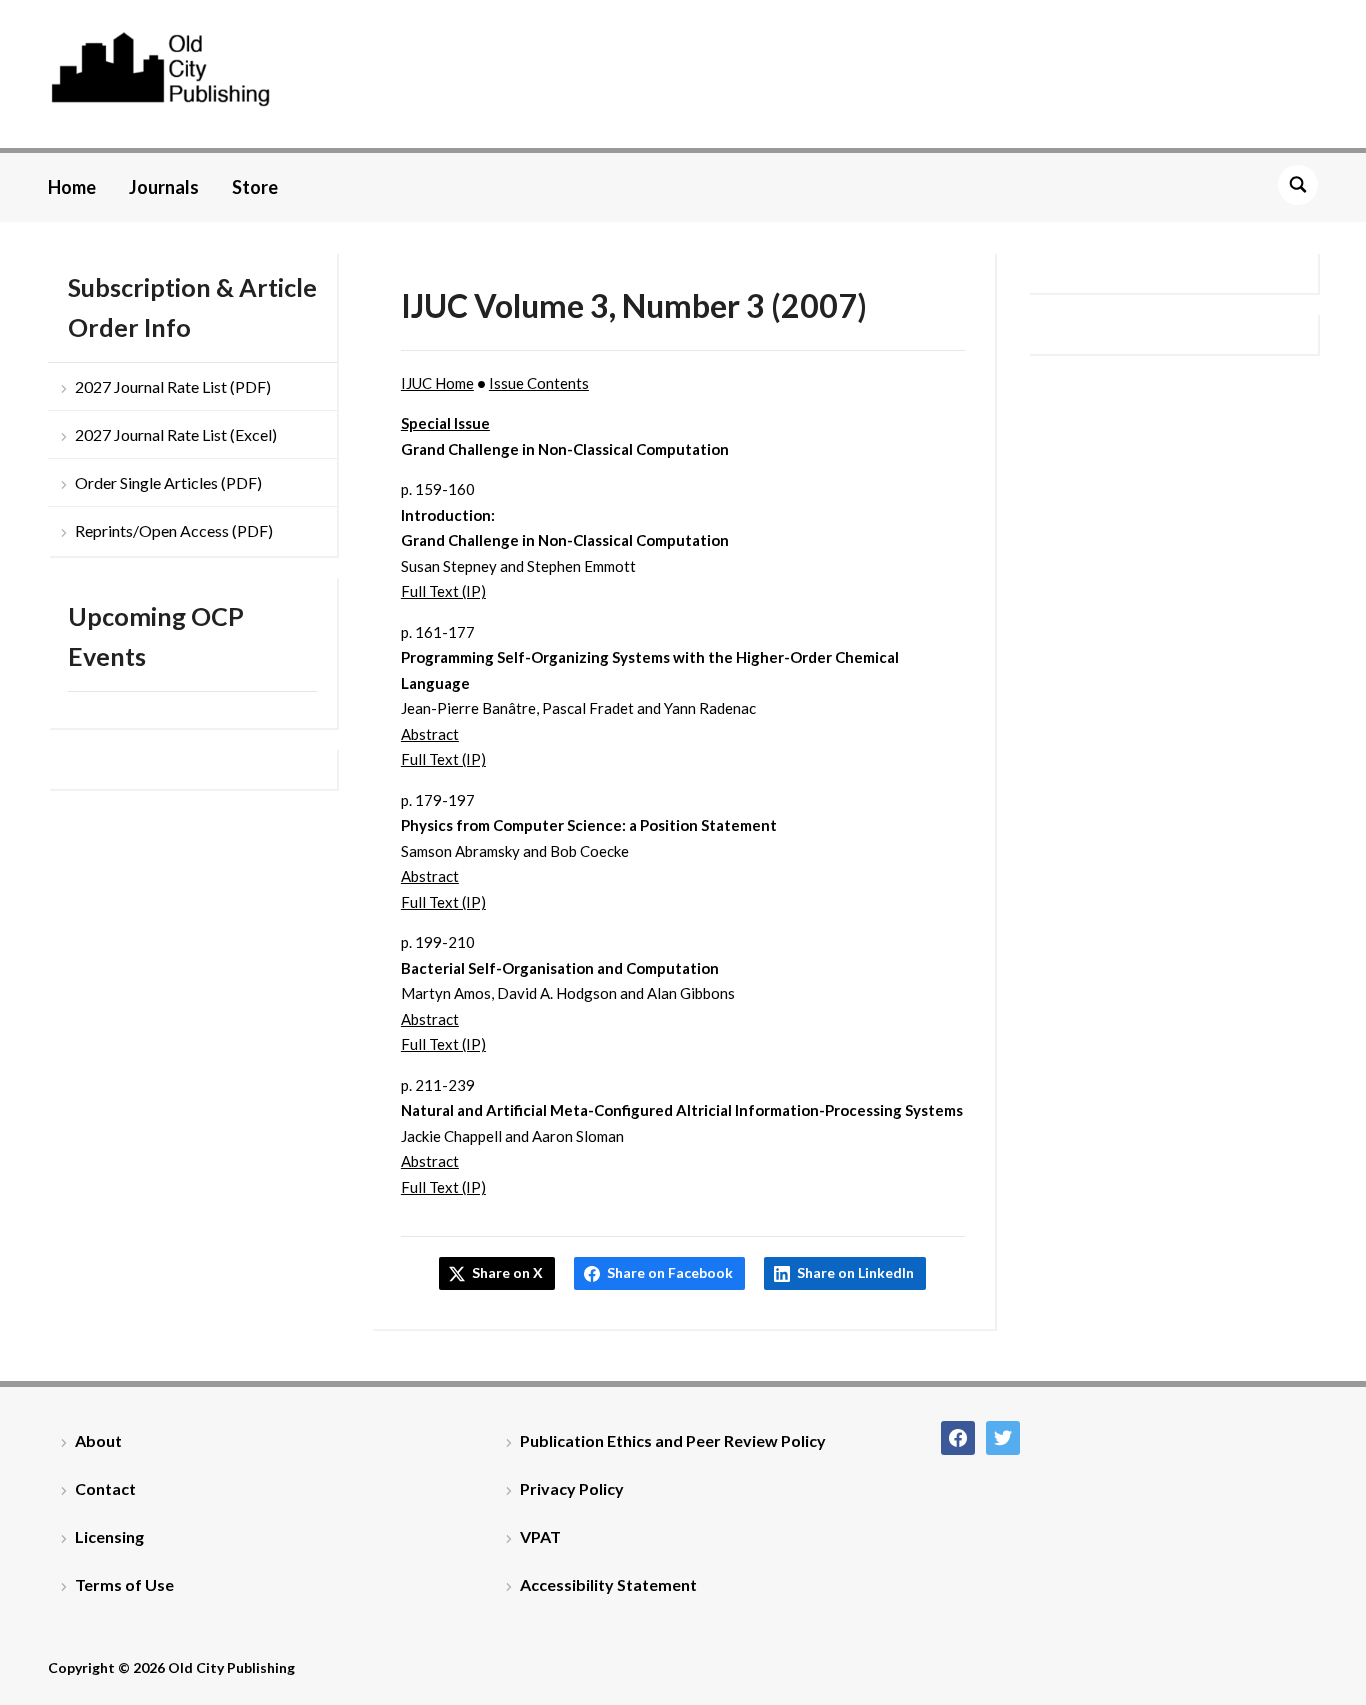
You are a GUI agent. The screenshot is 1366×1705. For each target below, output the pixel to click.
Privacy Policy (572, 1488)
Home (72, 187)
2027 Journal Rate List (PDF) (173, 386)
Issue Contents (539, 383)
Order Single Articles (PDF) (168, 482)
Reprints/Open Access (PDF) (174, 530)
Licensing (109, 1536)
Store (255, 187)
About (98, 1440)
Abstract (430, 734)
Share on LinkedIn (855, 1272)
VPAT (540, 1536)
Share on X (507, 1272)
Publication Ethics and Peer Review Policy (673, 1440)
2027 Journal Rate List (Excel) (176, 434)
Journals (164, 187)
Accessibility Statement (608, 1584)
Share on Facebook (670, 1272)
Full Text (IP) (443, 591)
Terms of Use (124, 1584)
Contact (105, 1488)
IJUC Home (437, 383)
